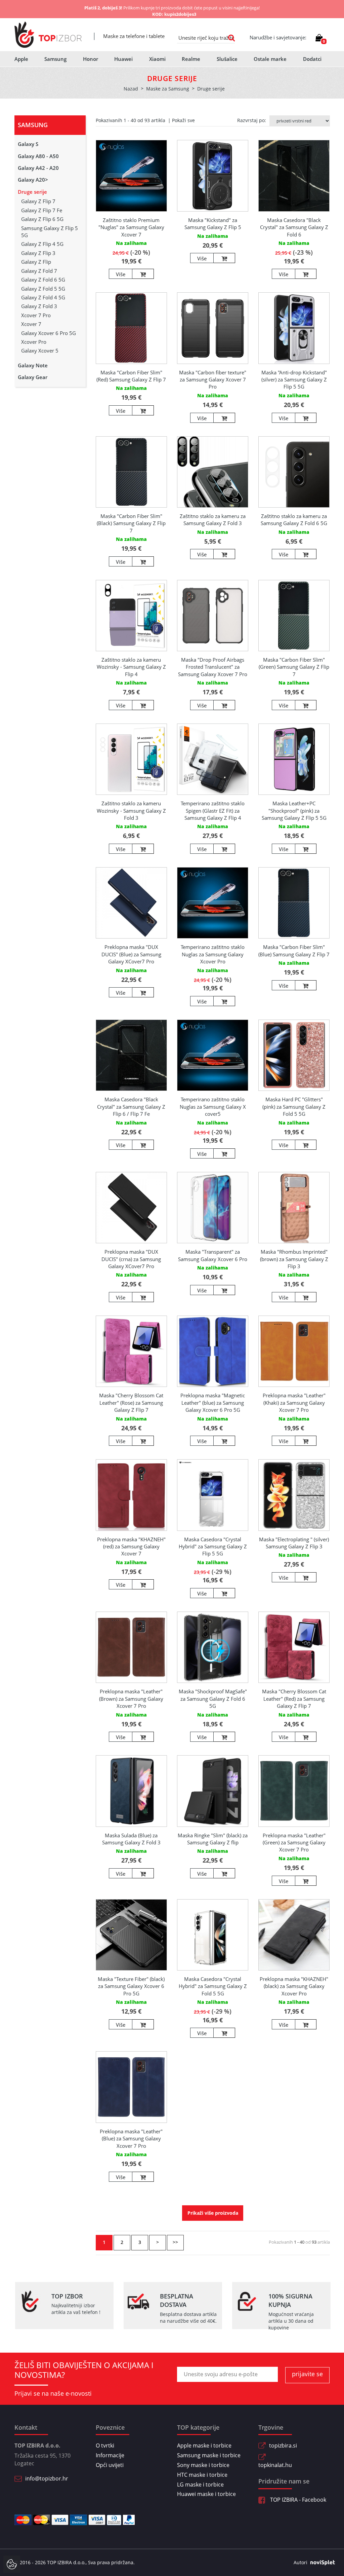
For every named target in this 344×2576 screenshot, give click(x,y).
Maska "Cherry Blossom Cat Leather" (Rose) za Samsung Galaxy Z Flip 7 (131, 1403)
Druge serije (32, 192)
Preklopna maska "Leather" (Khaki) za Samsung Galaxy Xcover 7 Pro (294, 1403)
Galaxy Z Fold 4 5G (43, 297)
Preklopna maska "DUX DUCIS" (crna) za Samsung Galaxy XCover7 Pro (131, 1259)
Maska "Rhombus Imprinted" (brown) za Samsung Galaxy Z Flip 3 (294, 1259)
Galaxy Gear (33, 377)
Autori (300, 2562)
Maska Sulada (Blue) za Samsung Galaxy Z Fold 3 (131, 1839)
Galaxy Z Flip (36, 262)
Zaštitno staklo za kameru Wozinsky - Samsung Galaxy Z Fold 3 (131, 811)
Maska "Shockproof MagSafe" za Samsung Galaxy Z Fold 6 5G (213, 1699)
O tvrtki (105, 2445)
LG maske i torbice (200, 2485)
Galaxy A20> (33, 180)
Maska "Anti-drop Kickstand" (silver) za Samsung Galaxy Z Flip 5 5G (294, 380)
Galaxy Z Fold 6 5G (43, 280)
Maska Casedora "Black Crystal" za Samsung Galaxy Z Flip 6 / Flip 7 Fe (131, 1107)
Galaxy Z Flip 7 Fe (42, 210)
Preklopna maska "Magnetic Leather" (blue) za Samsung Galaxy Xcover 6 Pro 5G (213, 1403)
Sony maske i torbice (203, 2465)
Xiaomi (157, 59)
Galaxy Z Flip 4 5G (42, 244)
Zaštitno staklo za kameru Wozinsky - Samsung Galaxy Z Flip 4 (131, 667)
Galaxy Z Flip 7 (38, 201)
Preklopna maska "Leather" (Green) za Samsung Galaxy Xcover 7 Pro (294, 1843)
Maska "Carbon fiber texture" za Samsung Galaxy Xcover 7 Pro (213, 380)
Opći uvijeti (110, 2465)
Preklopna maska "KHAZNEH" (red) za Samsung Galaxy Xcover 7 (131, 1547)
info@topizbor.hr (47, 2478)
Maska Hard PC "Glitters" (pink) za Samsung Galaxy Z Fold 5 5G (294, 1107)
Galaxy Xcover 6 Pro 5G (49, 333)
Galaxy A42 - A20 (38, 168)
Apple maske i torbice (204, 2445)
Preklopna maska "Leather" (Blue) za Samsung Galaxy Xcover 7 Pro (131, 2139)
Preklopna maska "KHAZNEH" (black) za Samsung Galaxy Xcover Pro (294, 1986)
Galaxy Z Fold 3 (39, 306)
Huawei (123, 59)
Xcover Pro (34, 342)
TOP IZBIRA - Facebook (297, 2500)
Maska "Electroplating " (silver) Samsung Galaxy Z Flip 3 (294, 1543)
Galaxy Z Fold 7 (39, 271)
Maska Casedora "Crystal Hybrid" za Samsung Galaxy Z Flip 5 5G (213, 1547)
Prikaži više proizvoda (213, 2213)
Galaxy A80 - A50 (38, 156)
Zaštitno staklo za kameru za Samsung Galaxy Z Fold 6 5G (294, 520)
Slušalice (227, 59)
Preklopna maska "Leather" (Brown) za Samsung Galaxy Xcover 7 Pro (131, 1699)
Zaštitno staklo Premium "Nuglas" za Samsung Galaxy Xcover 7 (131, 227)
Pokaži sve (183, 120)
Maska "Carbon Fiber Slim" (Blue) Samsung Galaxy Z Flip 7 (294, 950)
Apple (21, 59)
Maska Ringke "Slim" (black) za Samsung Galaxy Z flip (213, 1839)
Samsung (55, 59)
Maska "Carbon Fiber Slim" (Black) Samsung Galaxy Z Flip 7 (131, 523)
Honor (91, 59)
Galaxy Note (33, 365)
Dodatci (312, 59)
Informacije (110, 2455)
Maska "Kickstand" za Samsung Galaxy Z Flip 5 (213, 224)
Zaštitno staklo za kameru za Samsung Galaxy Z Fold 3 (213, 520)
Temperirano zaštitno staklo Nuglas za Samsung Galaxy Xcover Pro (213, 954)
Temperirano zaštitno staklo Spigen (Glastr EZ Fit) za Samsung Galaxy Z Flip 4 (213, 811)
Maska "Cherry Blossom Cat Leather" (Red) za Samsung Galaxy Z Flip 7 (294, 1699)
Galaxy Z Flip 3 (38, 253)
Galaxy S (28, 144)
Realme (191, 59)
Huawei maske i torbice (206, 2494)
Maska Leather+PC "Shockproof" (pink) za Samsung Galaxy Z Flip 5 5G (294, 811)
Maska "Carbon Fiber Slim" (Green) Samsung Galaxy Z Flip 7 (294, 667)
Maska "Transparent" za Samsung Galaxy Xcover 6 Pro (213, 1255)
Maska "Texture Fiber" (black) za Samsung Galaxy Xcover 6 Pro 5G (131, 1986)
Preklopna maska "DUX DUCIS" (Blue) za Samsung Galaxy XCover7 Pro (131, 954)
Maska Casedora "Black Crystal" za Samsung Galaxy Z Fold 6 (294, 227)
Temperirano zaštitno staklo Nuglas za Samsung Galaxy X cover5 (213, 1107)
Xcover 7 (31, 324)
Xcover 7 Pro (36, 315)
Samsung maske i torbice (209, 2455)
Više (121, 274)
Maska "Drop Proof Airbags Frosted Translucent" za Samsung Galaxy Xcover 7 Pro (213, 667)
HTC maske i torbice (202, 2475)
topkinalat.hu (275, 2465)
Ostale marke (270, 59)
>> (175, 2242)
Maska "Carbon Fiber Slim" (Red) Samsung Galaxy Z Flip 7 (131, 376)
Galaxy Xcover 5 (40, 351)
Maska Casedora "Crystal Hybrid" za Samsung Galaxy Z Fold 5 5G (213, 1986)
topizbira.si (283, 2445)
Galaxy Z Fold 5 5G (43, 289)
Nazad (131, 89)
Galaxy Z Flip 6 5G (42, 219)
